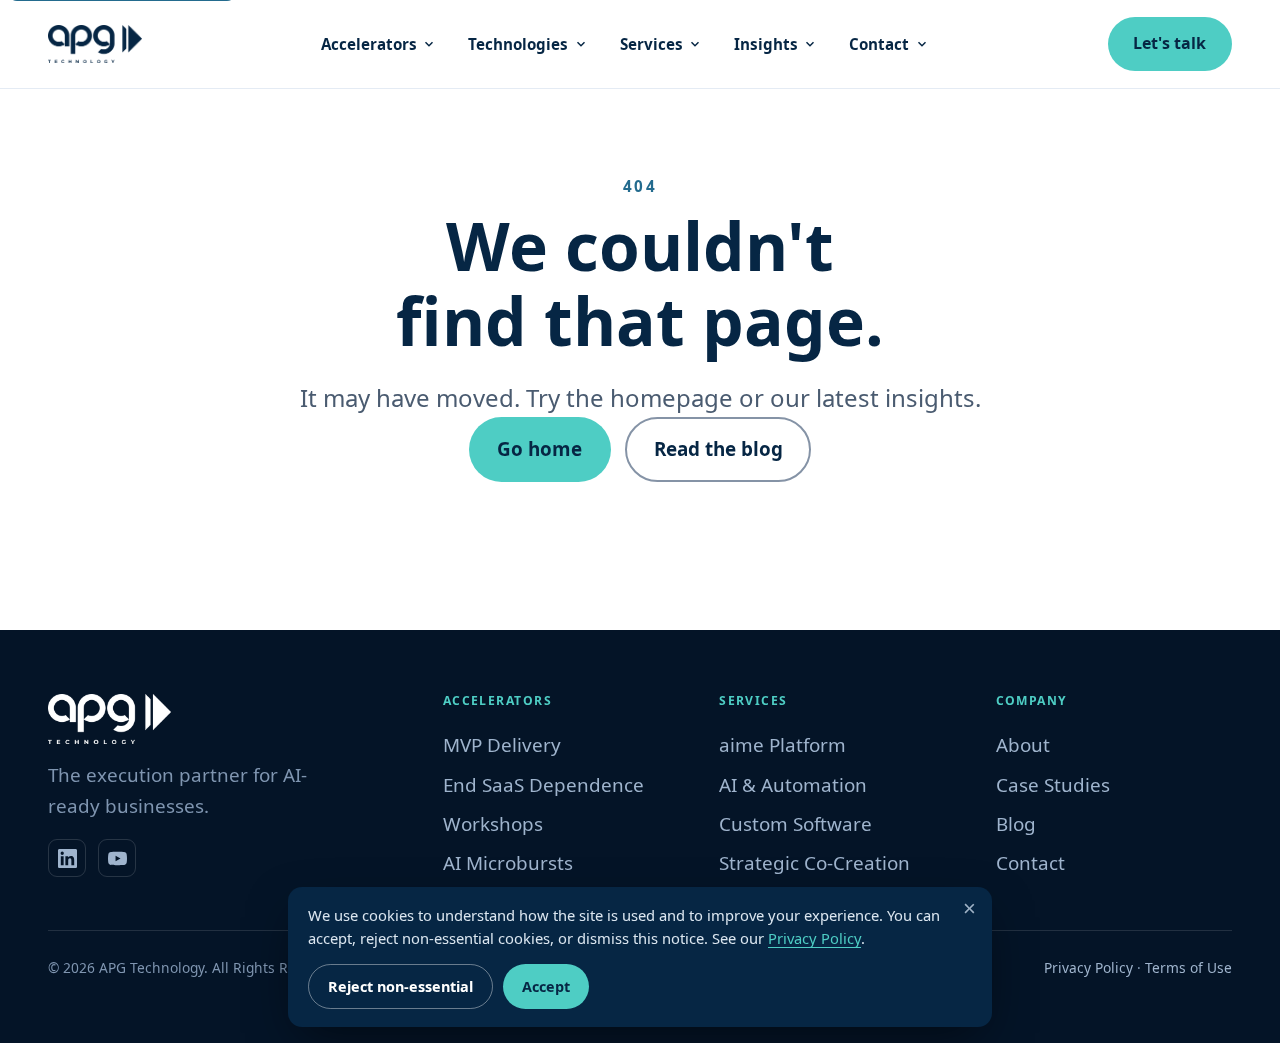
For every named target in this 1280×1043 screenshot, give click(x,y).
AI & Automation (793, 785)
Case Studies (1053, 785)
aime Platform (782, 745)
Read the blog (718, 449)
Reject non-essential (400, 986)
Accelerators (369, 44)
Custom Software (795, 824)
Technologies (518, 44)
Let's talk (1169, 43)
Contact (879, 44)
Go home (539, 449)
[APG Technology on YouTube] (117, 858)
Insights (766, 44)
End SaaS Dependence (543, 785)
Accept (546, 986)
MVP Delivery (502, 745)
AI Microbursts (508, 863)
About (1023, 745)
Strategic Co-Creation (814, 863)
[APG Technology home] (95, 44)
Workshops (493, 824)
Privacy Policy (1088, 967)
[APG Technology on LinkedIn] (67, 858)
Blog (1016, 824)
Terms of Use (1188, 967)
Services (651, 44)
